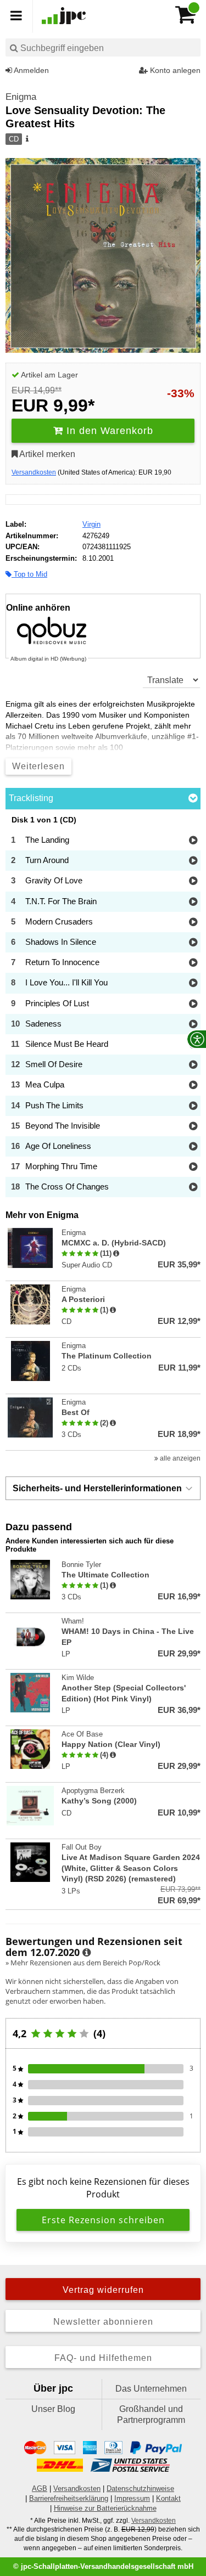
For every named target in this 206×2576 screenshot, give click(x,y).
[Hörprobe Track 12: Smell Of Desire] (193, 1065)
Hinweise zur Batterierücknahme (105, 2508)
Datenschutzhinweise (140, 2488)
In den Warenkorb (108, 431)
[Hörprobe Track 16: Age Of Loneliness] (193, 1147)
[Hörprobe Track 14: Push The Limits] (193, 1106)
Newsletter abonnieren (103, 2322)
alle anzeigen (179, 1458)
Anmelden (30, 70)
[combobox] (103, 47)
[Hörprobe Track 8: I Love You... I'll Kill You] (193, 983)
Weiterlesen (38, 766)
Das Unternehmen (151, 2389)
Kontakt (168, 2498)
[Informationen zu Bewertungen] (87, 1953)
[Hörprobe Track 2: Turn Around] (193, 861)
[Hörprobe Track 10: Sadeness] (193, 1025)
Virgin (91, 524)
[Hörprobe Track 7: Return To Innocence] (193, 963)
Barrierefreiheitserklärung (69, 2498)
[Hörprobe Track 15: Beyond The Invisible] (193, 1127)
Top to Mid (29, 574)
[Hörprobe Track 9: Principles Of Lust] (193, 1004)
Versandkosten (34, 472)
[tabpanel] (103, 1007)
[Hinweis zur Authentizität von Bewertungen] (116, 1254)
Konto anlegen (174, 70)
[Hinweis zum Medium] (26, 139)
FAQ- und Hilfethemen (103, 2358)
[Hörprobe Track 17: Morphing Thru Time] (193, 1167)
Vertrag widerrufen (103, 2290)
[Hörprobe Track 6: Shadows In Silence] (193, 943)
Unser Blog (53, 2409)
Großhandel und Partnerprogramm (151, 2414)
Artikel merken (46, 454)
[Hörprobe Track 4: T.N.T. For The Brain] (193, 902)
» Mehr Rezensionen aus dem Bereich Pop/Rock (83, 1963)
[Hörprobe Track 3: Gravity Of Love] (193, 881)
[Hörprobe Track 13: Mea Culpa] (193, 1086)
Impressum (132, 2498)
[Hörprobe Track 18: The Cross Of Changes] (193, 1188)
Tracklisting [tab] (31, 798)
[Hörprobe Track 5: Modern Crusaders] (193, 923)
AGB (40, 2488)
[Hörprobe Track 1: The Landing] (193, 841)
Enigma (21, 97)
